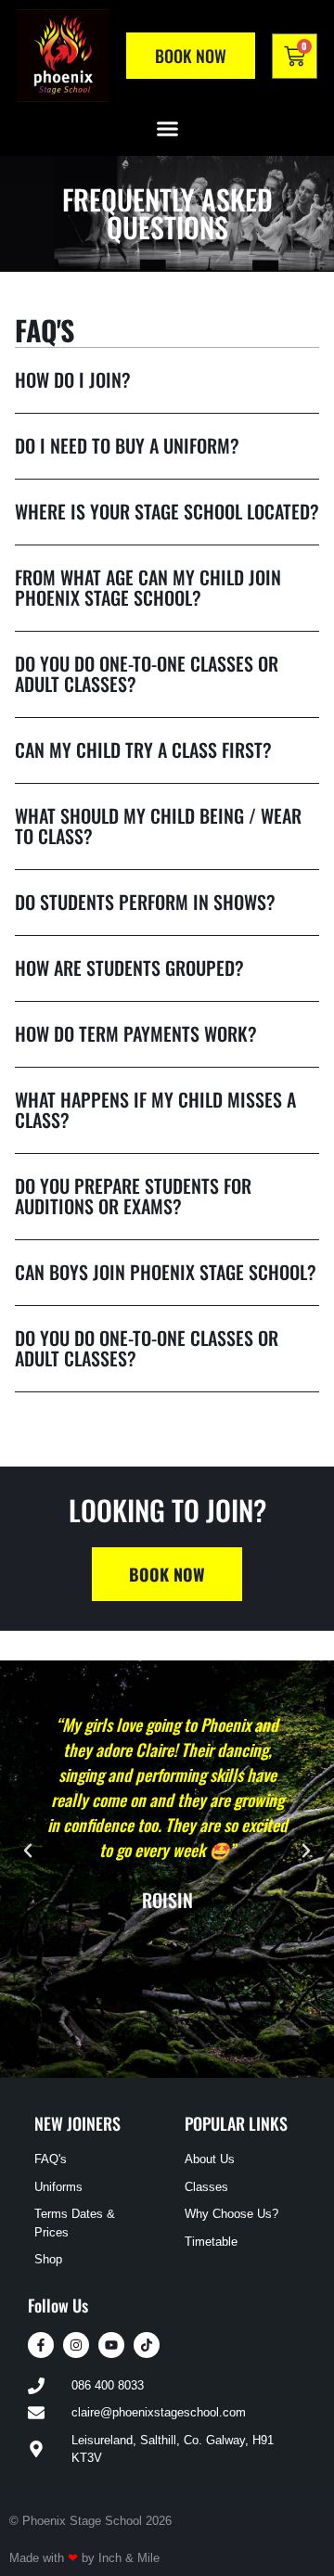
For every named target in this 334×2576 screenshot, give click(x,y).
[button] (167, 129)
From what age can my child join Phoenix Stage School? (148, 587)
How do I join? (73, 379)
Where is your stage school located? (167, 511)
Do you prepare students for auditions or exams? (133, 1196)
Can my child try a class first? (143, 750)
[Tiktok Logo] (147, 2345)
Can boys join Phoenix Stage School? (166, 1272)
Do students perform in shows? (145, 902)
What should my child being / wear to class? (158, 826)
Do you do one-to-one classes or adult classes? (147, 673)
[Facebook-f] (41, 2345)
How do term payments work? (136, 1033)
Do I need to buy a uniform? (127, 445)
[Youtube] (111, 2345)
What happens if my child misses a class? (155, 1109)
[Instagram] (76, 2345)
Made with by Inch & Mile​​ (84, 2558)
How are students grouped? (129, 968)
